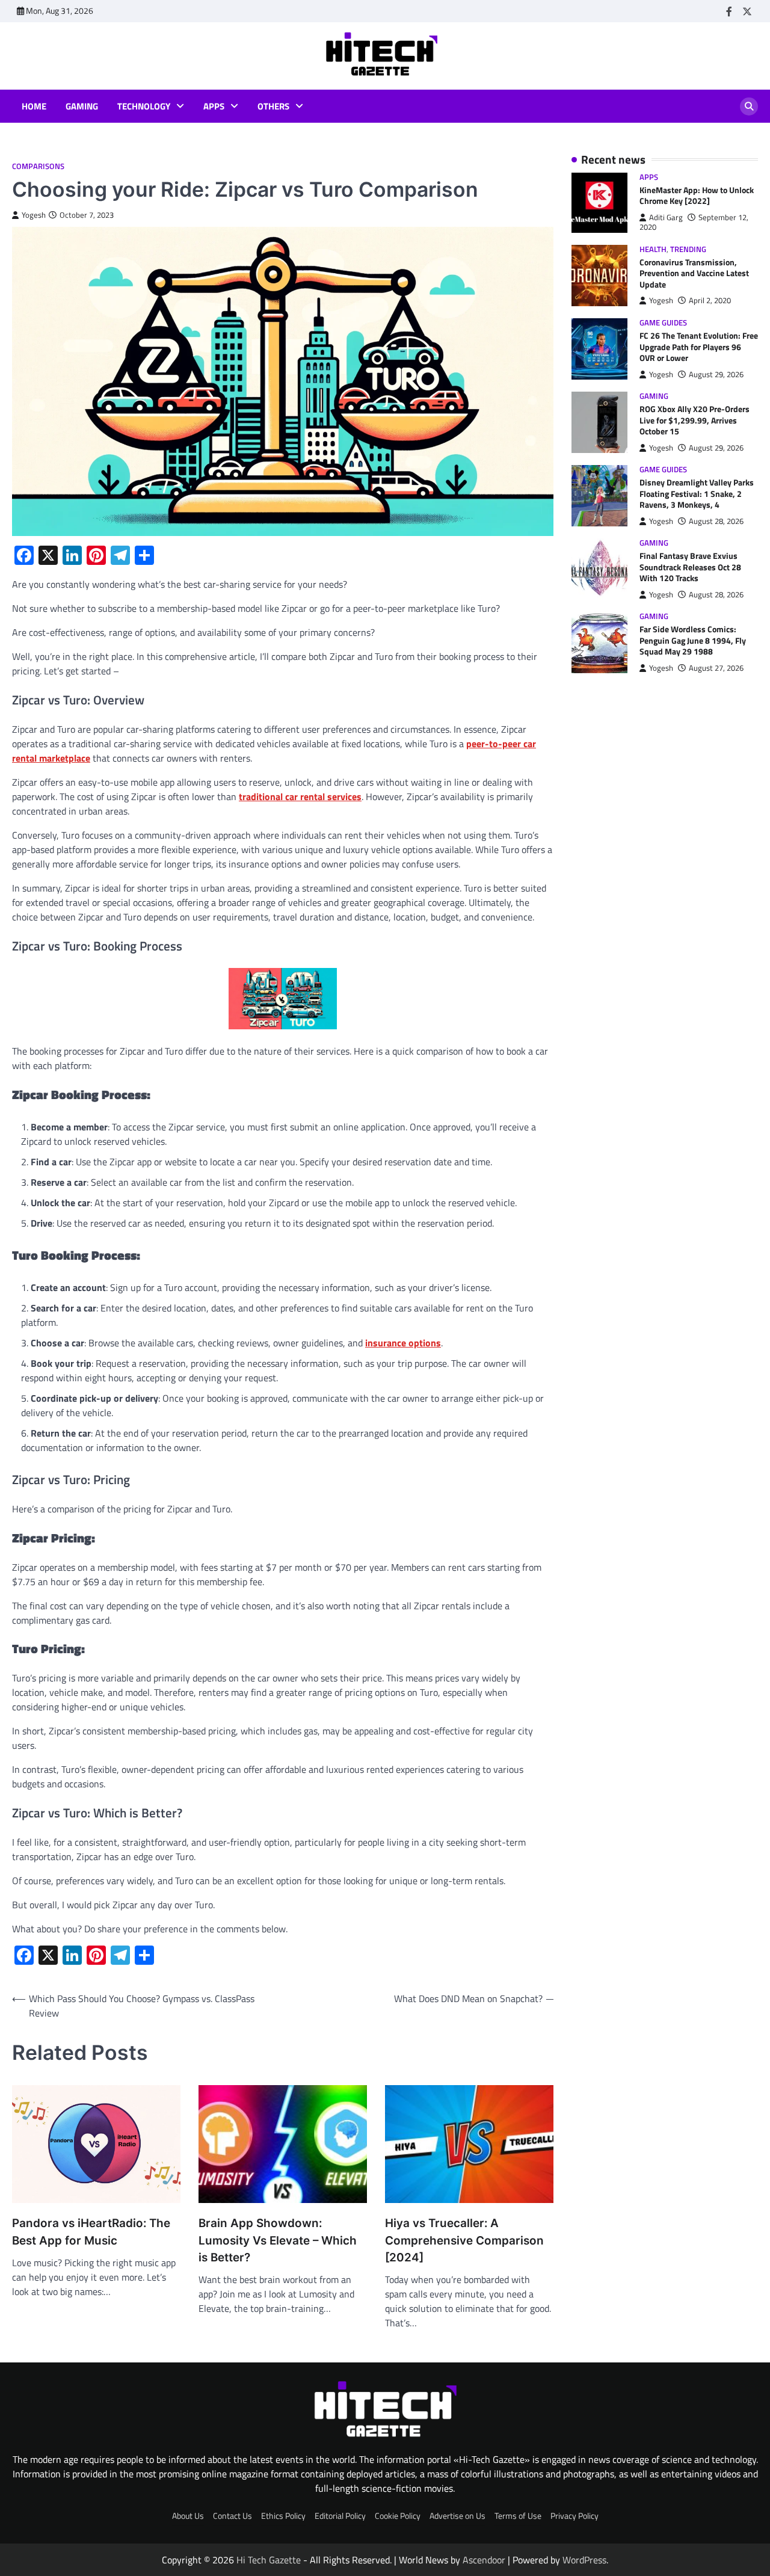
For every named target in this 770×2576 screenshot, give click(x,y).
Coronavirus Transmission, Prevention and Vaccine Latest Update (694, 273)
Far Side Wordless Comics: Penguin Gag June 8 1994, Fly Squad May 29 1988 (693, 641)
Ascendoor (484, 2560)
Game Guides (663, 323)
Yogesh (34, 215)
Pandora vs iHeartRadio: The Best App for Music (91, 2232)
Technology (144, 106)
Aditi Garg (666, 217)
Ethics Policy (283, 2516)
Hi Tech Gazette (269, 2560)
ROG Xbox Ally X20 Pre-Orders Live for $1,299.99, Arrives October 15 (695, 420)
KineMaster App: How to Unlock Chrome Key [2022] (697, 196)
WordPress (584, 2560)
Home (34, 106)
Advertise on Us (457, 2516)
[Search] (749, 106)
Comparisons (38, 166)
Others (273, 106)
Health (653, 249)
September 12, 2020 (694, 222)
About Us (188, 2516)
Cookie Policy (398, 2516)
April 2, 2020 (710, 301)
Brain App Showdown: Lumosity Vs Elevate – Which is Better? (278, 2240)
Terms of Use (518, 2516)
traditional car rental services (300, 797)
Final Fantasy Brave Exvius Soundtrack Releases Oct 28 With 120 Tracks (690, 568)
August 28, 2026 (716, 521)
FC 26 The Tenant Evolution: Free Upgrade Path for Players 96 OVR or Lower (699, 347)
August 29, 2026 (716, 374)
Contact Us (233, 2516)
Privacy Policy (574, 2516)
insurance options (403, 1343)
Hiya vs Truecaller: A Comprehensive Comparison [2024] (464, 2240)
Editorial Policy (340, 2516)
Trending (688, 249)
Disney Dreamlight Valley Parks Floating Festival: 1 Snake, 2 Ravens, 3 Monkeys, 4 (697, 494)
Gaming (82, 106)
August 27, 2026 (716, 668)
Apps (214, 106)
